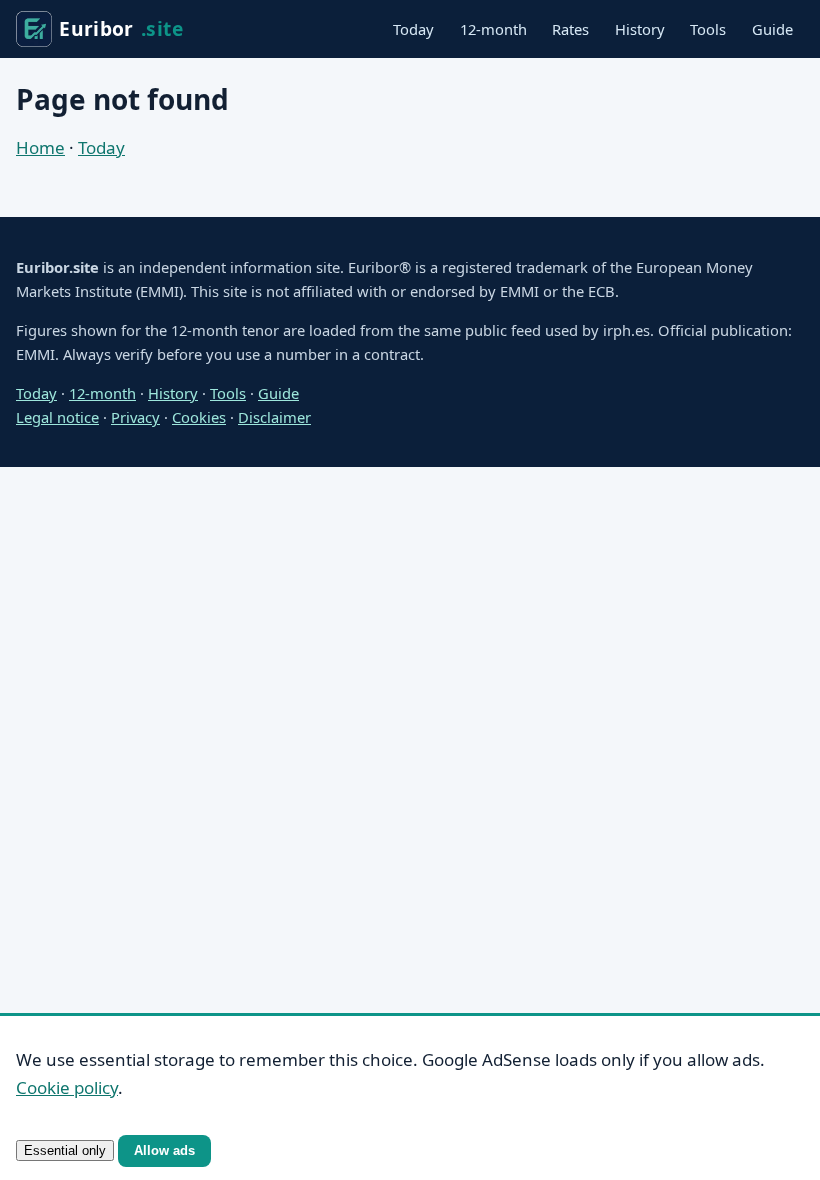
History (640, 29)
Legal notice (57, 417)
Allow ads (164, 1150)
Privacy (135, 417)
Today (413, 29)
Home (40, 147)
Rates (570, 29)
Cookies (199, 417)
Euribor (121, 28)
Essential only (65, 1150)
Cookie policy (67, 1087)
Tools (708, 29)
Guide (772, 29)
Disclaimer (274, 417)
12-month (493, 29)
